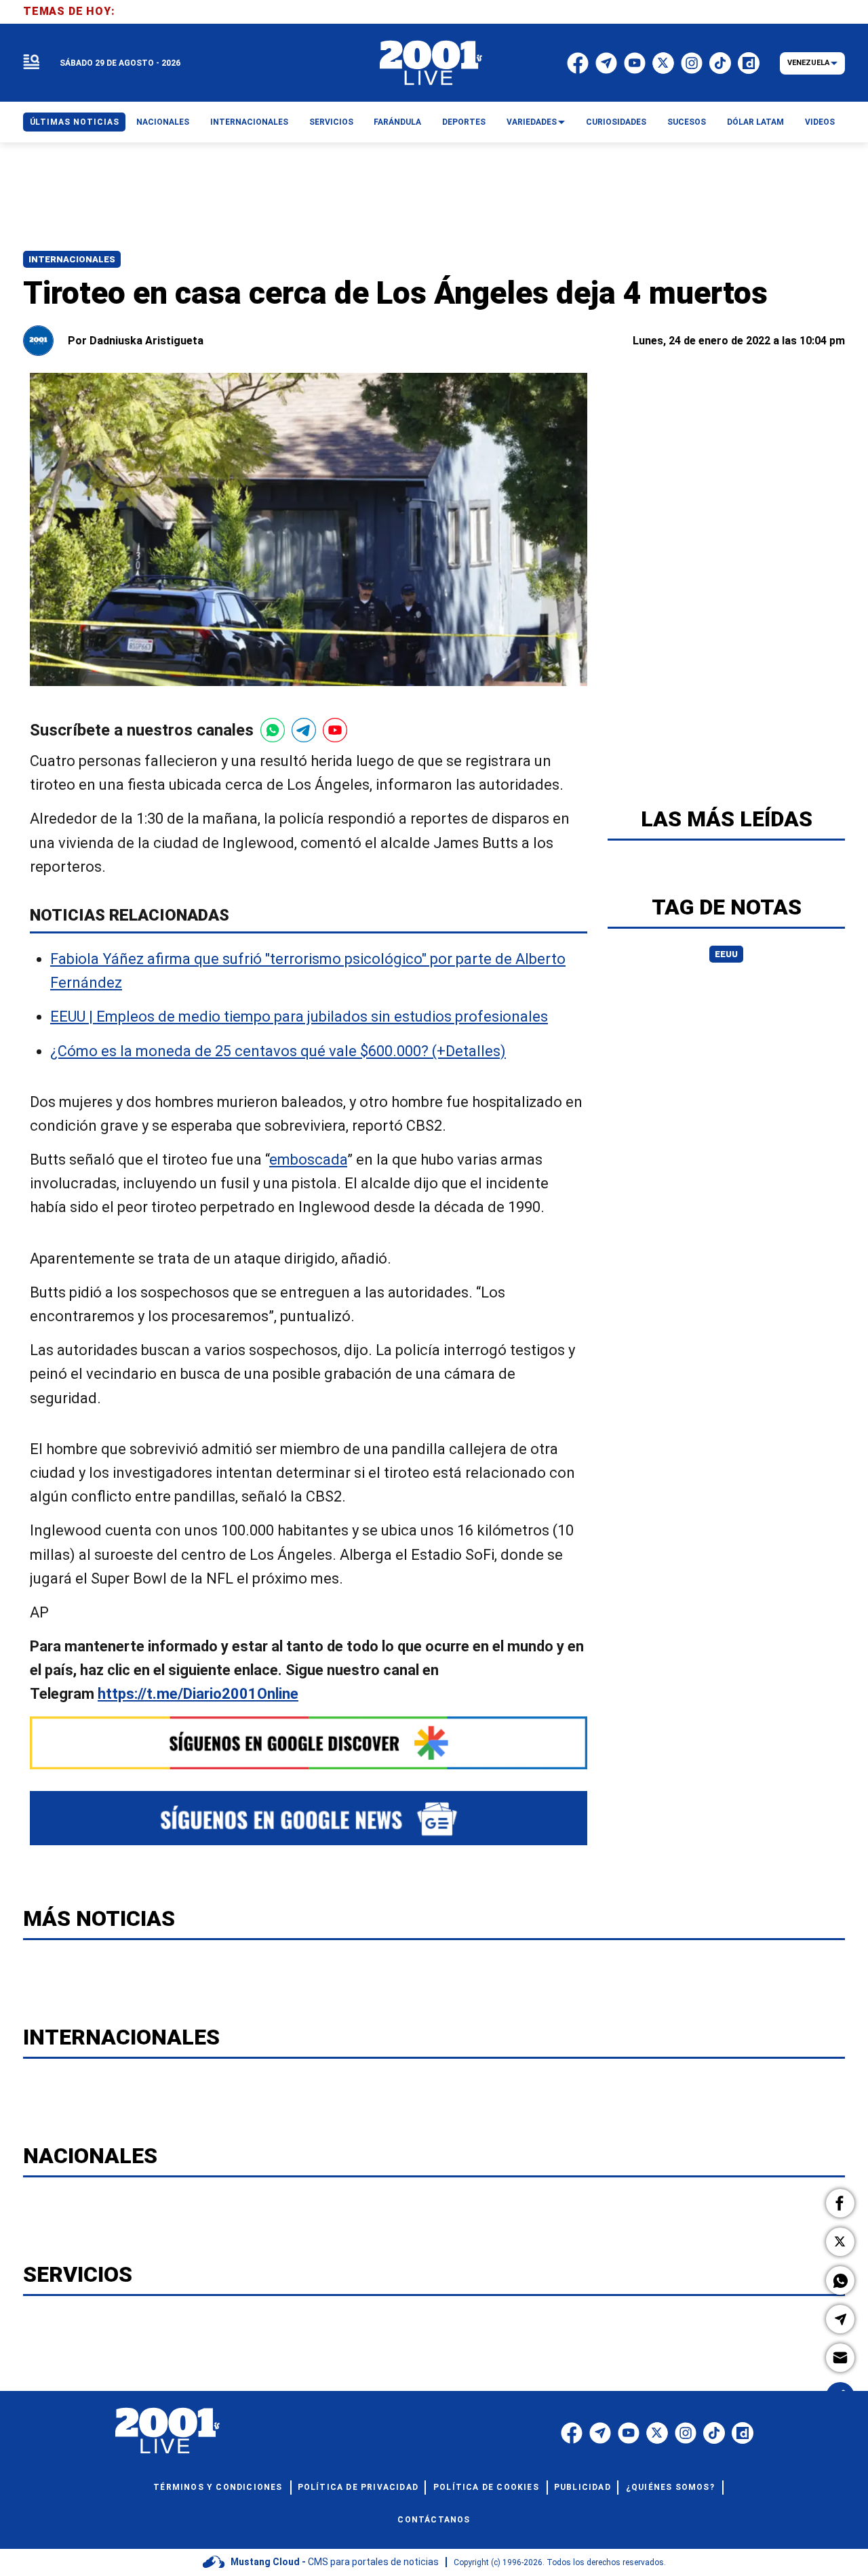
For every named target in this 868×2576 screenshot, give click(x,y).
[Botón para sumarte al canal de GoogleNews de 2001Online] (309, 1818)
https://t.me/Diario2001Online (198, 1694)
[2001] (431, 63)
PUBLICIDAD (583, 2487)
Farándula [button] (397, 122)
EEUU (726, 954)
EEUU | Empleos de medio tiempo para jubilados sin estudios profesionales (299, 1017)
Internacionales (72, 259)
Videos (820, 122)
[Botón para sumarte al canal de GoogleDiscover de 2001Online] (309, 1743)
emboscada (308, 1160)
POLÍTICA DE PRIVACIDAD (358, 2487)
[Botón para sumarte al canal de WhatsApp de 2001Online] (273, 730)
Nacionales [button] (163, 122)
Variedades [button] (532, 122)
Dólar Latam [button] (755, 122)
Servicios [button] (331, 122)
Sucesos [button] (687, 122)
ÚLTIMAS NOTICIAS (75, 122)
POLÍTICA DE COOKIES (486, 2487)
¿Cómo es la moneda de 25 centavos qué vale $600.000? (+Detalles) (278, 1051)
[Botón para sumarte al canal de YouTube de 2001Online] (335, 730)
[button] (840, 2203)
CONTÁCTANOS (434, 2520)
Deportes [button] (464, 122)
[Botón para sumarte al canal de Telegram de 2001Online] (304, 730)
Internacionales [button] (249, 122)
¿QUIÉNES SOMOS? (670, 2487)
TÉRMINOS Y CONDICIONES (218, 2487)
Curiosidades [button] (616, 122)
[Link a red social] (572, 2433)
